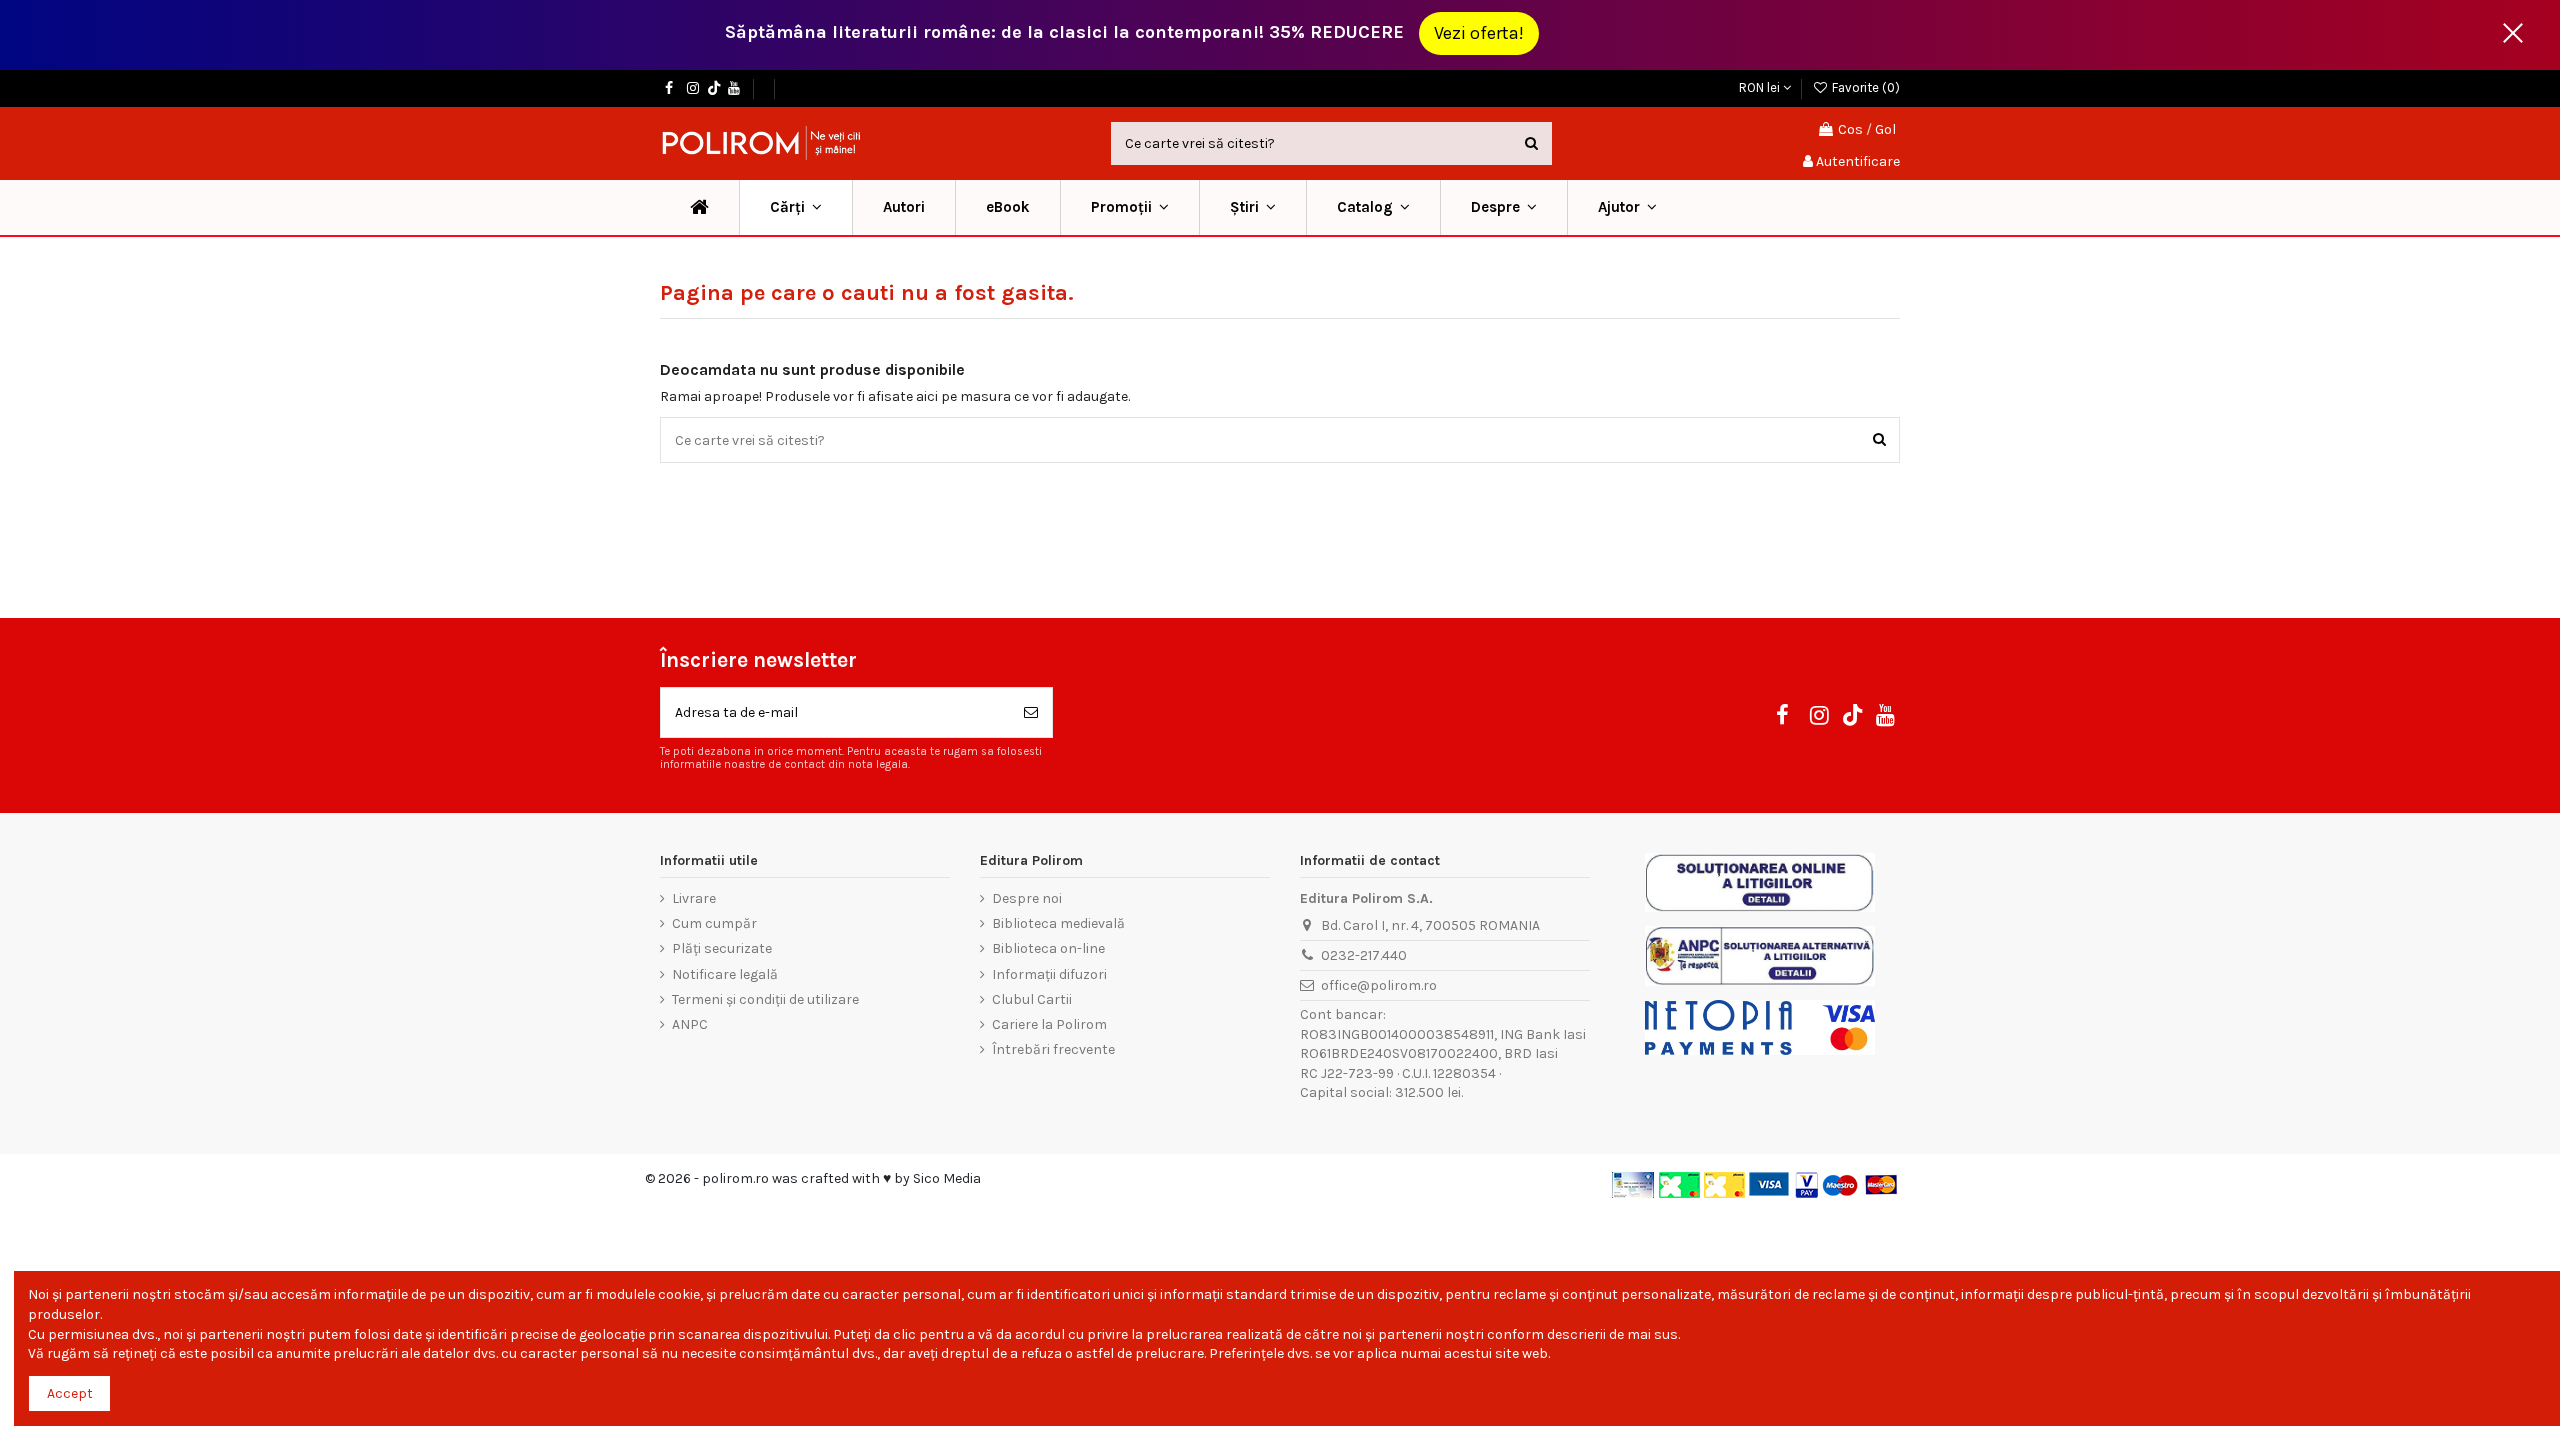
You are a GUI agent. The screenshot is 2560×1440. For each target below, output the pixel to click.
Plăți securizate (722, 948)
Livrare (694, 898)
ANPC (690, 1024)
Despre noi (1027, 898)
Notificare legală (725, 974)
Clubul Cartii (1032, 999)
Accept (70, 1393)
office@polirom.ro (1379, 985)
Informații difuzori (1049, 974)
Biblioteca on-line (1048, 948)
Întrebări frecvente (1053, 1049)
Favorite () (1864, 87)
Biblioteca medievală (1058, 923)
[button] (1129, 207)
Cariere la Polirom (1049, 1024)
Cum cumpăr (714, 923)
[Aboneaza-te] (1031, 712)
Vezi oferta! (1479, 33)
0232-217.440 (1364, 955)
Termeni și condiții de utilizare (765, 999)
